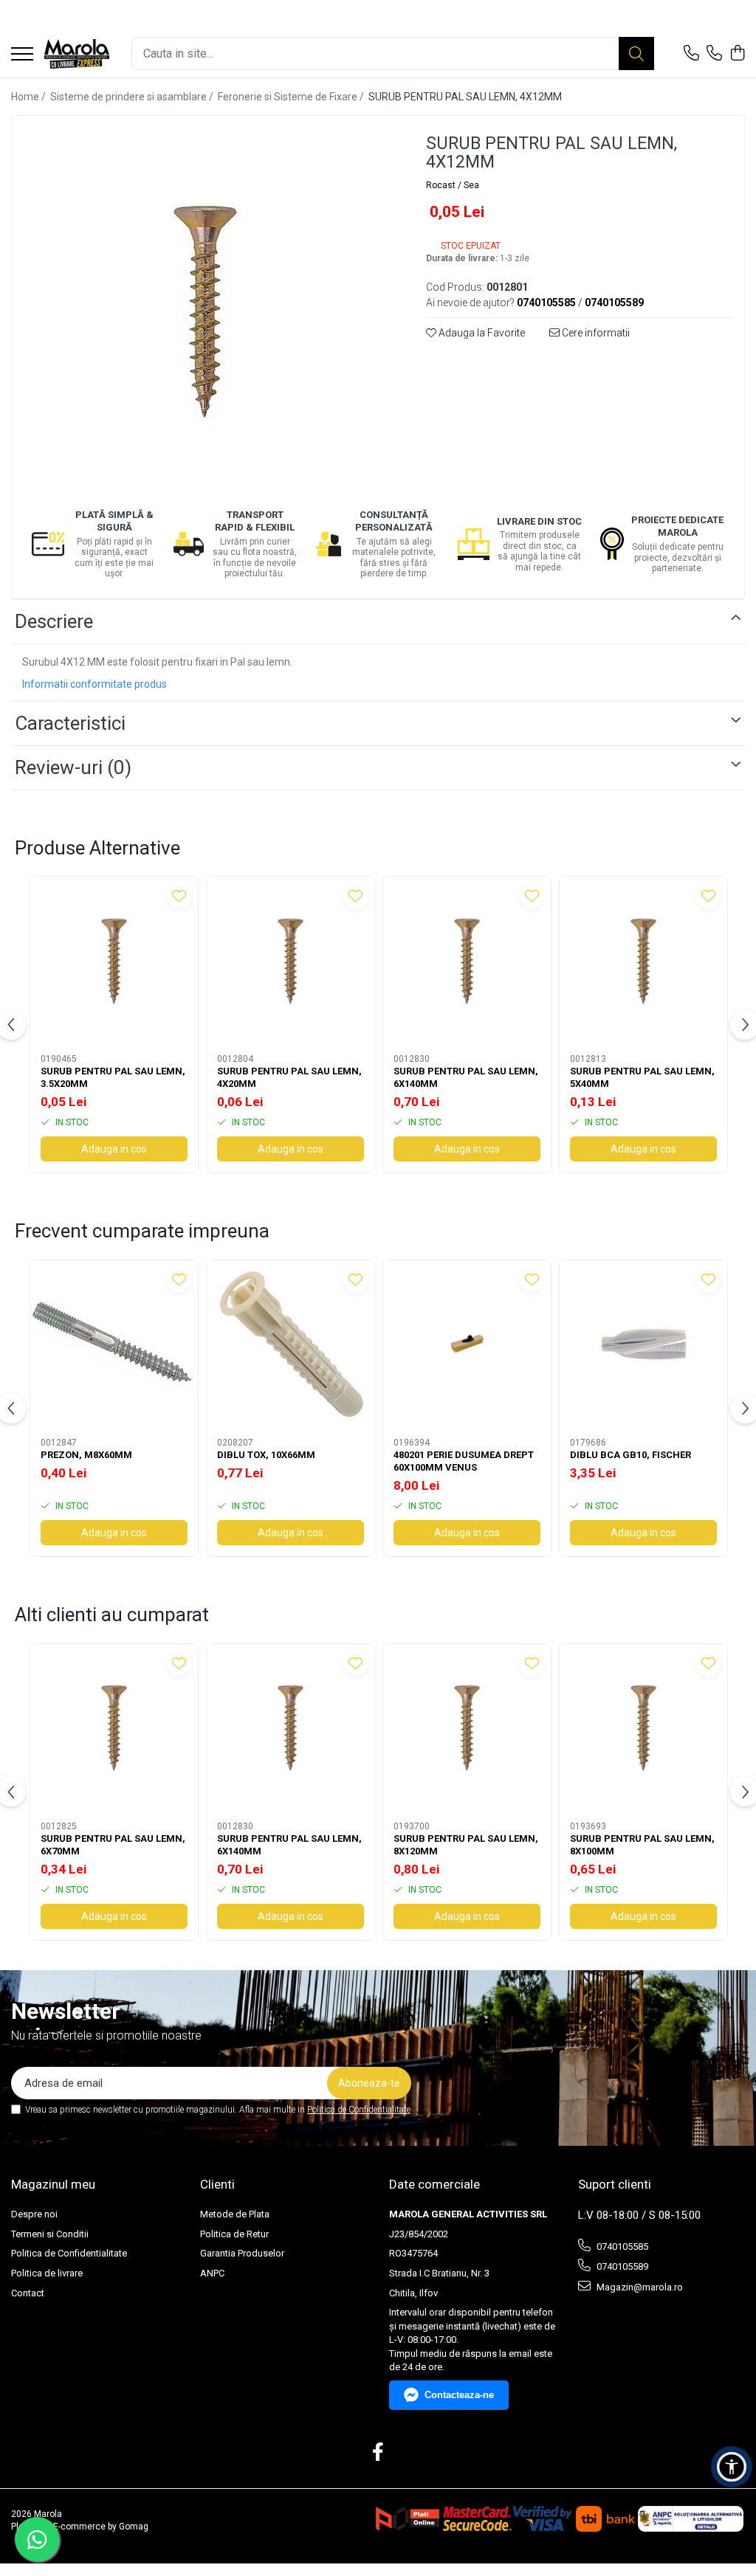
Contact (28, 2293)
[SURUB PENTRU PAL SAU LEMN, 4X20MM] (291, 960)
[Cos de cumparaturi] (737, 54)
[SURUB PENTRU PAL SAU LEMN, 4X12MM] (206, 310)
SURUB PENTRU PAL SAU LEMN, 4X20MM (289, 1077)
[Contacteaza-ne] (691, 54)
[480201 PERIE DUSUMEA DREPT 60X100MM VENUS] (467, 1344)
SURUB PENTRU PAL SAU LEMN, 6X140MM (466, 1077)
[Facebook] (378, 2453)
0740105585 (621, 2247)
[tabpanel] (206, 310)
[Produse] (22, 55)
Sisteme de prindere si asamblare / (133, 97)
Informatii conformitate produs (94, 684)
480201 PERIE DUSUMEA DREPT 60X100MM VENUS (464, 1461)
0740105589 (621, 2266)
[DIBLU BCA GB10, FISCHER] (643, 1344)
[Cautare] (636, 53)
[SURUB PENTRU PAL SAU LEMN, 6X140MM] (467, 960)
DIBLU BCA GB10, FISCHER (630, 1455)
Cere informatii (595, 333)
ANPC (212, 2273)
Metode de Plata (235, 2214)
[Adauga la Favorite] (179, 895)
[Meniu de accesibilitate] (732, 2467)
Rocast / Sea (453, 185)
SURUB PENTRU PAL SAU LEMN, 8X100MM (642, 1845)
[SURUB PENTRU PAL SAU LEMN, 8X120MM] (467, 1728)
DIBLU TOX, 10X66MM (266, 1455)
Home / (30, 97)
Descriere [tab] (54, 621)
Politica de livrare (47, 2273)
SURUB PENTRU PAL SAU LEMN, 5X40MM (642, 1077)
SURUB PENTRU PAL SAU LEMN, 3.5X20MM (113, 1077)
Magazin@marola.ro (639, 2287)
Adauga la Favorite (481, 333)
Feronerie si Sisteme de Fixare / (292, 97)
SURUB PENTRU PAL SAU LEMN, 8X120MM (466, 1845)
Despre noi (34, 2214)
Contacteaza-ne (459, 2395)
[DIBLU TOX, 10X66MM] (291, 1344)
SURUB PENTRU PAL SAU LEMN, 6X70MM (113, 1845)
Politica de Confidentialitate (359, 2110)
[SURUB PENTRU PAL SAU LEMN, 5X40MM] (643, 960)
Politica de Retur (234, 2234)
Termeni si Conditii (50, 2234)
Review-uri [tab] (73, 767)
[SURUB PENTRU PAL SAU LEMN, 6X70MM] (114, 1728)
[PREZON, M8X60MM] (114, 1344)
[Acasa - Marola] (77, 54)
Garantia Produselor (242, 2253)
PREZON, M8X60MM (86, 1455)
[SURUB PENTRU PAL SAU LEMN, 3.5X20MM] (114, 960)
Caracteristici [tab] (70, 723)
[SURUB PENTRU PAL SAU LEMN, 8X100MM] (643, 1728)
